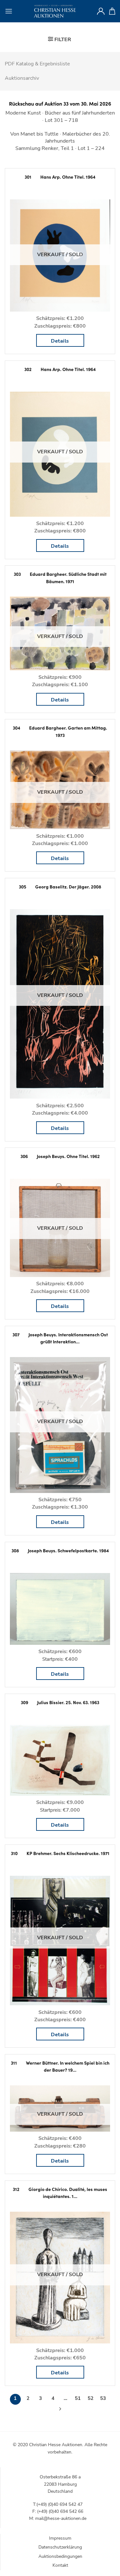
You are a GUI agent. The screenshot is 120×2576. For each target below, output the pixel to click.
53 (103, 2398)
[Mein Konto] (101, 11)
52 (91, 2398)
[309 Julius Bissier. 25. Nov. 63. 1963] (60, 1760)
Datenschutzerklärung (60, 2547)
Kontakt (60, 2565)
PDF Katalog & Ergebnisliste (37, 64)
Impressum (60, 2538)
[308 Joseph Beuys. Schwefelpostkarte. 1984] (60, 1609)
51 (78, 2398)
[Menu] (9, 11)
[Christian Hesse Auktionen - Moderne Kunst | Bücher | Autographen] (55, 11)
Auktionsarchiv (22, 78)
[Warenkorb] (112, 11)
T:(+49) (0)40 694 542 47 (58, 2504)
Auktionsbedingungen (60, 2556)
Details (60, 341)
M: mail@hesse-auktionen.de (58, 2518)
